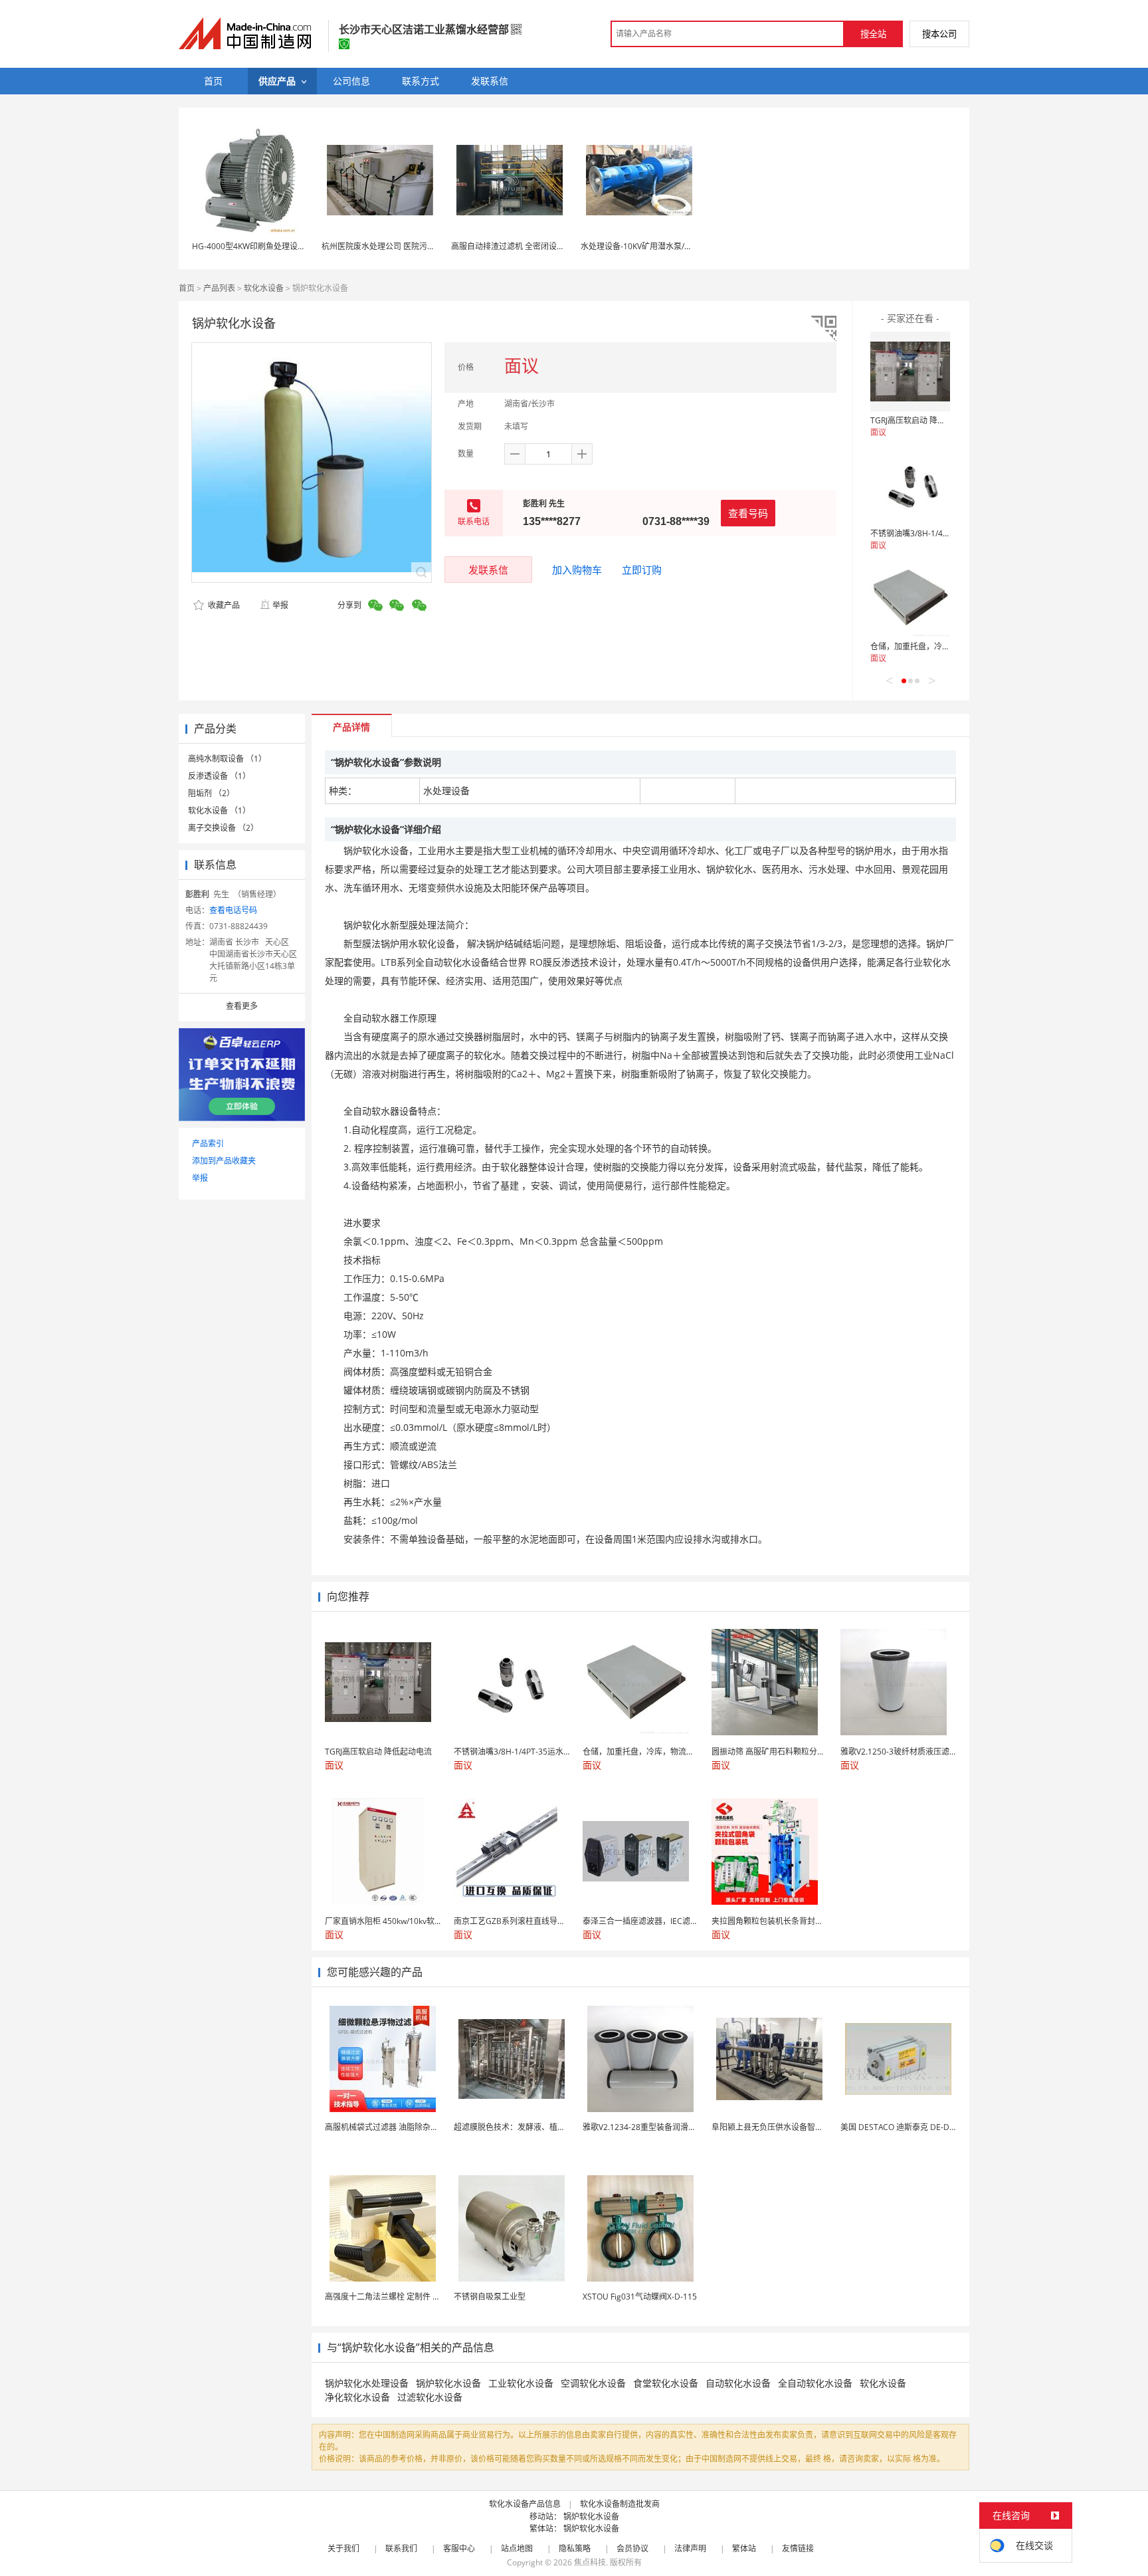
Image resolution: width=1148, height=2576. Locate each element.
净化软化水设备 (357, 2397)
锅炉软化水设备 (448, 2383)
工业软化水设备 (521, 2383)
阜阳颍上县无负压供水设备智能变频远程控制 (791, 2127)
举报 (280, 605)
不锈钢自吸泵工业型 (490, 2297)
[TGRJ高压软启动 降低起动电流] (910, 372)
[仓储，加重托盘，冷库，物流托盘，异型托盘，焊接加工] (910, 597)
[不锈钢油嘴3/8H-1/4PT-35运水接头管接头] (910, 484)
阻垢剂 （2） (211, 793)
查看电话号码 (233, 910)
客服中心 (459, 2548)
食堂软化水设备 (666, 2383)
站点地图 (517, 2548)
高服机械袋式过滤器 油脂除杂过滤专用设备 (402, 2127)
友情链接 (798, 2548)
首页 (187, 288)
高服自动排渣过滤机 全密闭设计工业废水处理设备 (540, 246)
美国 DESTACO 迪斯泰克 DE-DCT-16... (909, 2127)
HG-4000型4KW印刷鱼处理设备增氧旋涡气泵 (273, 246)
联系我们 (401, 2548)
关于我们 (343, 2548)
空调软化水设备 (593, 2383)
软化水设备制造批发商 (620, 2504)
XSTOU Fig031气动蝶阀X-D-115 (640, 2297)
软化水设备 (264, 288)
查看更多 (242, 1006)
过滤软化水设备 (430, 2397)
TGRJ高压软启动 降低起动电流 (924, 420)
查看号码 (748, 513)
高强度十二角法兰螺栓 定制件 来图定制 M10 (404, 2297)
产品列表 (219, 288)
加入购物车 (577, 570)
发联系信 (488, 570)
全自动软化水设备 (815, 2383)
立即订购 (642, 570)
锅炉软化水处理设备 (367, 2383)
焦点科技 (590, 2562)
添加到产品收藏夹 (224, 1161)
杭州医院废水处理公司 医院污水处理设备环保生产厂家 (418, 246)
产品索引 (208, 1143)
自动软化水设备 (738, 2383)
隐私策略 (575, 2548)
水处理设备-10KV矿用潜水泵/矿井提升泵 (652, 246)
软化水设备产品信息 (525, 2504)
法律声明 (690, 2548)
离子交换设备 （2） (223, 828)
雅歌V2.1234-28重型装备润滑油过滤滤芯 (655, 2127)
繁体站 (744, 2548)
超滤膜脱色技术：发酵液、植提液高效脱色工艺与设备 (549, 2127)
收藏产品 (223, 605)
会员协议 (632, 2548)
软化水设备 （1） (219, 810)
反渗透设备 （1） (219, 776)
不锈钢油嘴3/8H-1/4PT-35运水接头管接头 (945, 533)
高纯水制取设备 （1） (227, 759)
